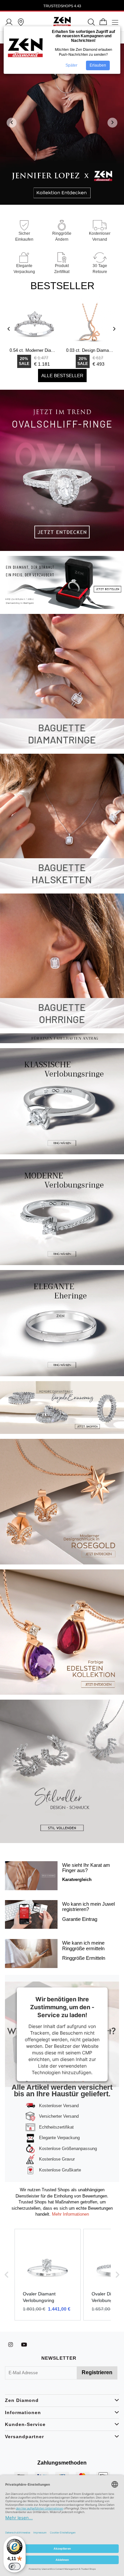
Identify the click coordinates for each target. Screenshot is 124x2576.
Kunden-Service (25, 2424)
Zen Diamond (22, 2400)
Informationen (23, 2412)
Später (71, 65)
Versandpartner (24, 2437)
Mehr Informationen (70, 2214)
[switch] (15, 2566)
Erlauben (98, 65)
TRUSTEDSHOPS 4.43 (62, 6)
